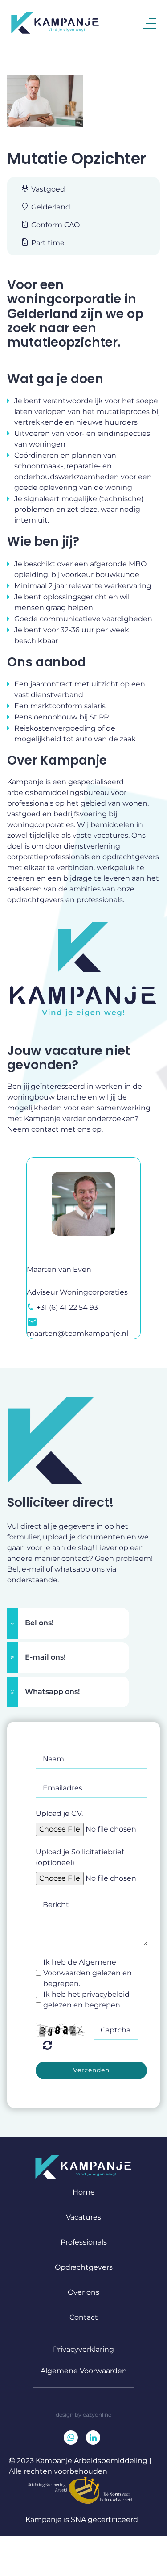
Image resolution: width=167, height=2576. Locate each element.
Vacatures (83, 2217)
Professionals (84, 2242)
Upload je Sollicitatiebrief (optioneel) (80, 1857)
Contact (84, 2317)
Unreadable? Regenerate (47, 2045)
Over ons (83, 2292)
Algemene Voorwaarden (84, 2371)
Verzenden (91, 2070)
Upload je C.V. (59, 1813)
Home (84, 2192)
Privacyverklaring (83, 2349)
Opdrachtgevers (84, 2267)
